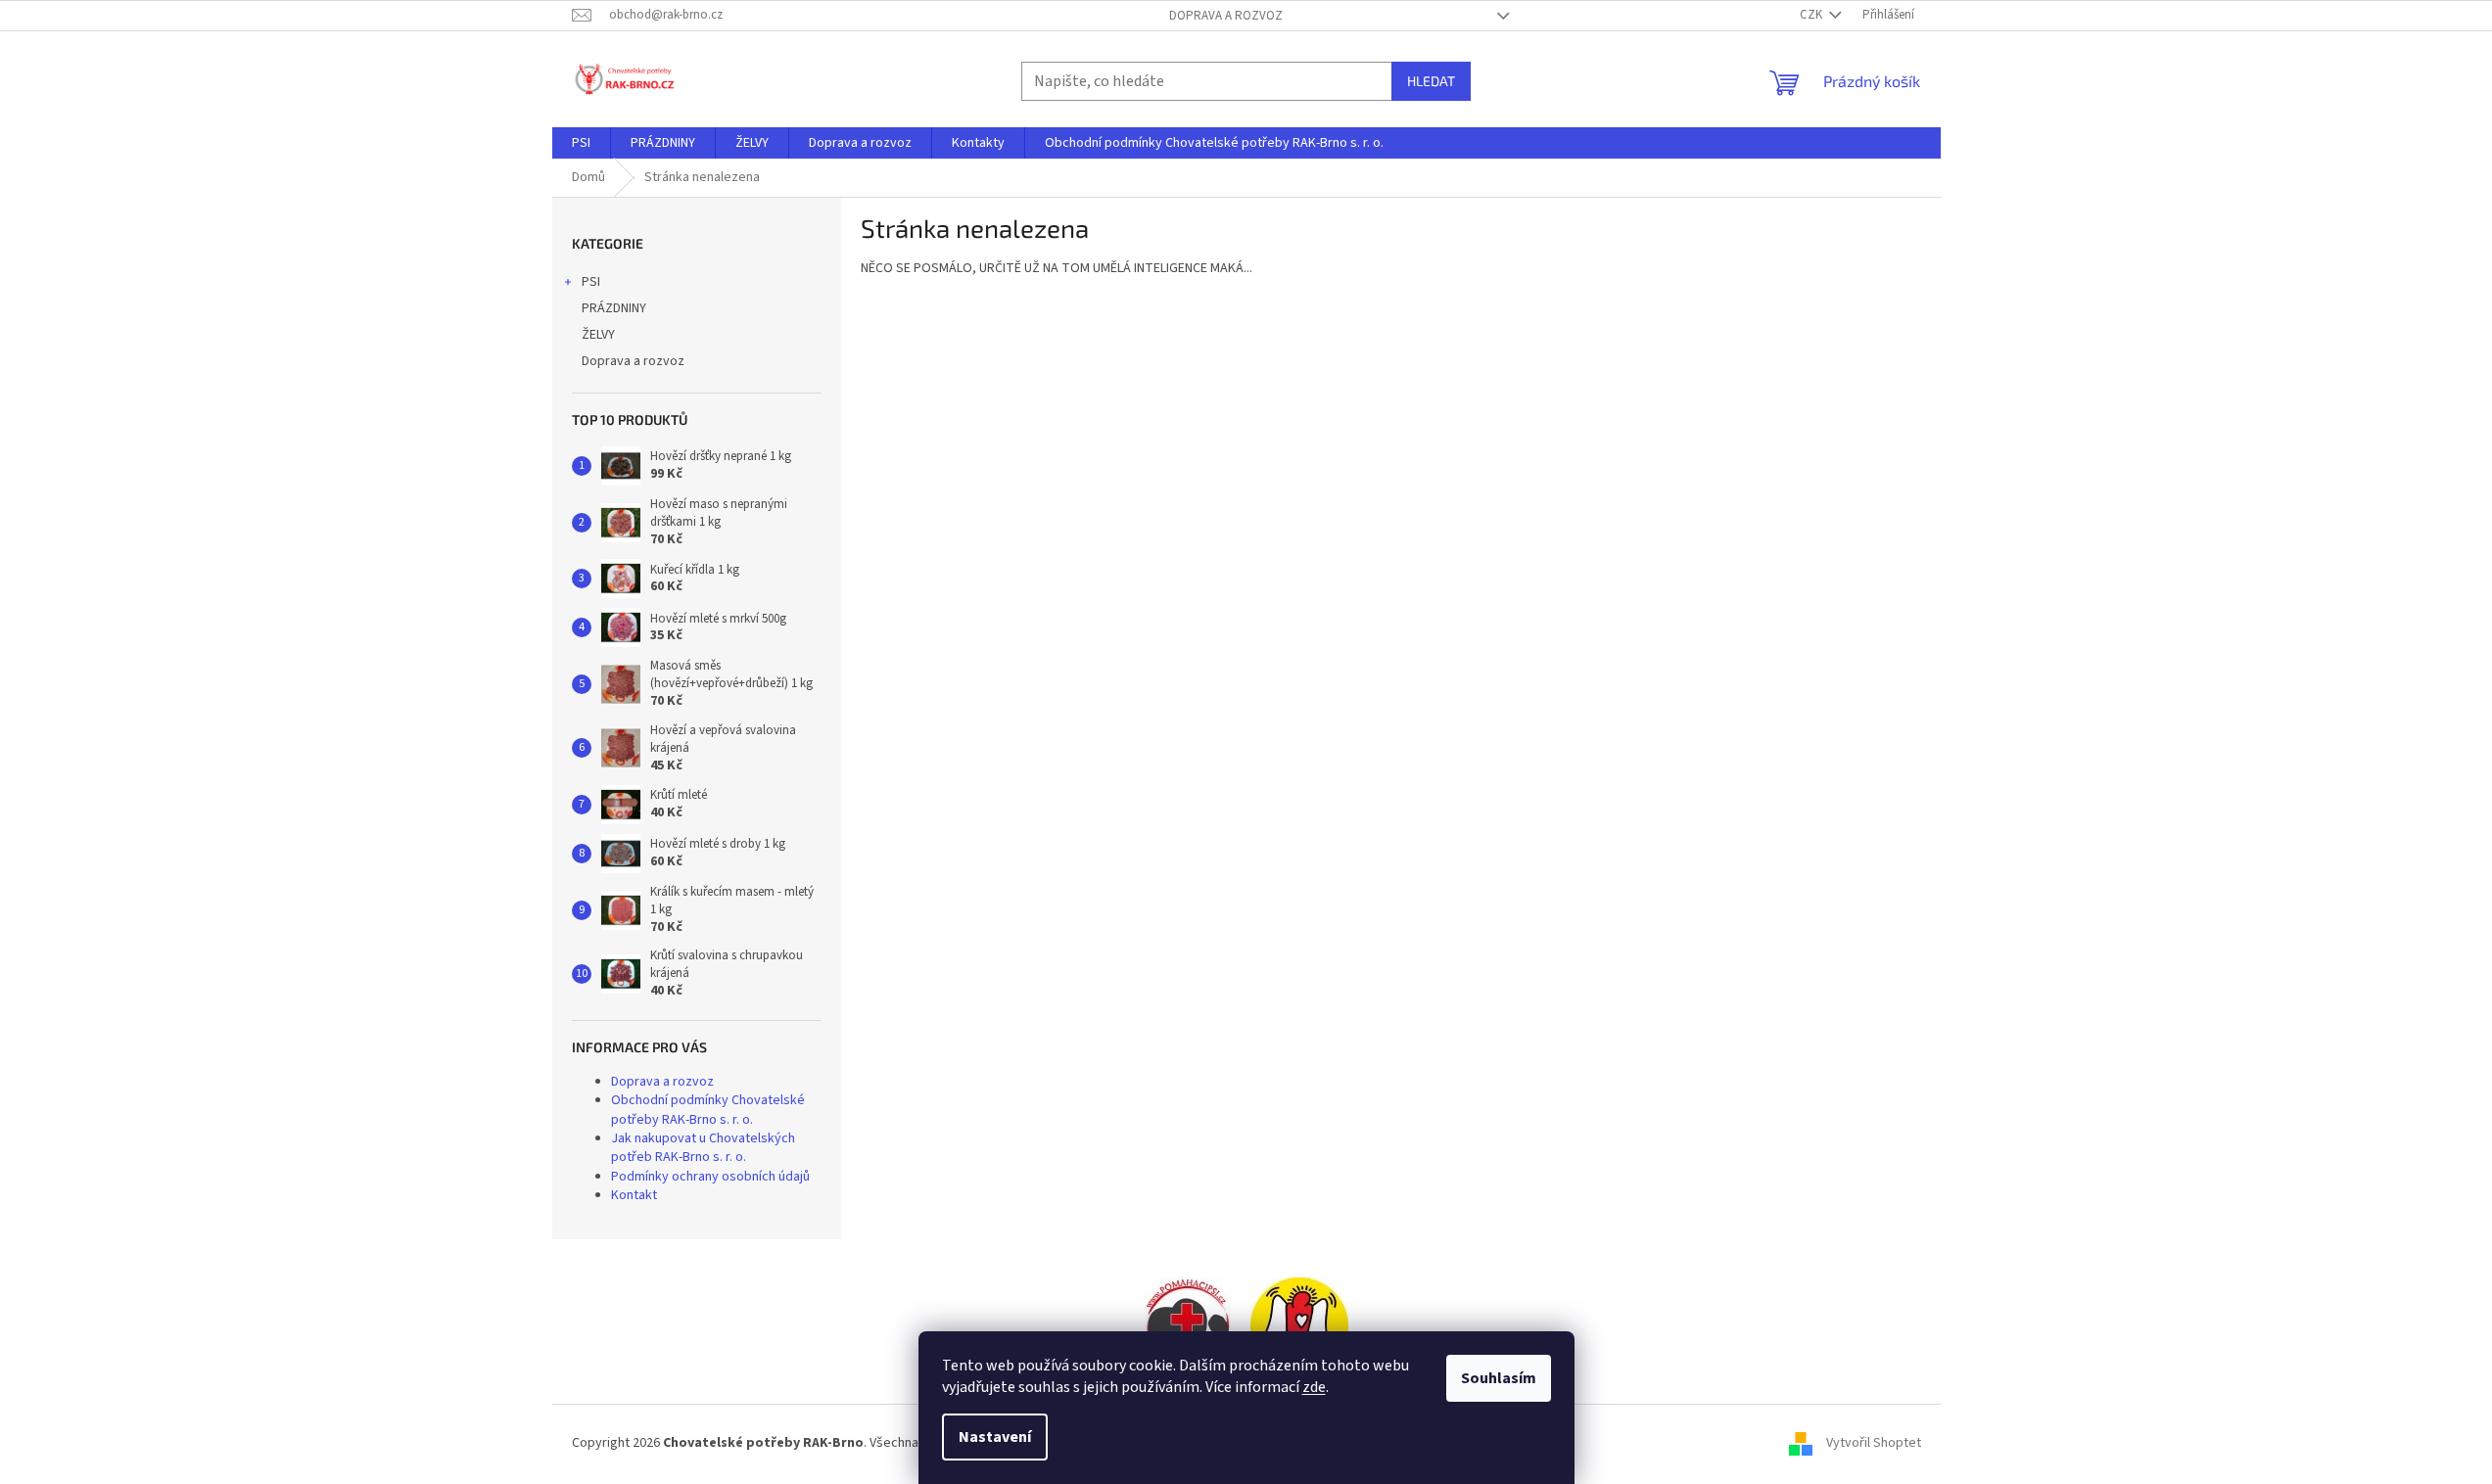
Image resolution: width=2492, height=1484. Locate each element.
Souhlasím (1499, 1378)
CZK (1812, 15)
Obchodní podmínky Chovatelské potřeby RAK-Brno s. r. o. (708, 1110)
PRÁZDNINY (614, 308)
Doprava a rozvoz (1226, 16)
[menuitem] (581, 143)
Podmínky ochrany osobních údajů (710, 1177)
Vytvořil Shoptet (1874, 1443)
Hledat (1431, 81)
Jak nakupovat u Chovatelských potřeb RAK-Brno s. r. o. (703, 1148)
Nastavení (995, 1437)
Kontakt (634, 1195)
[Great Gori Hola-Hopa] (1188, 1325)
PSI (591, 282)
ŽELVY (598, 335)
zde (1314, 1387)
